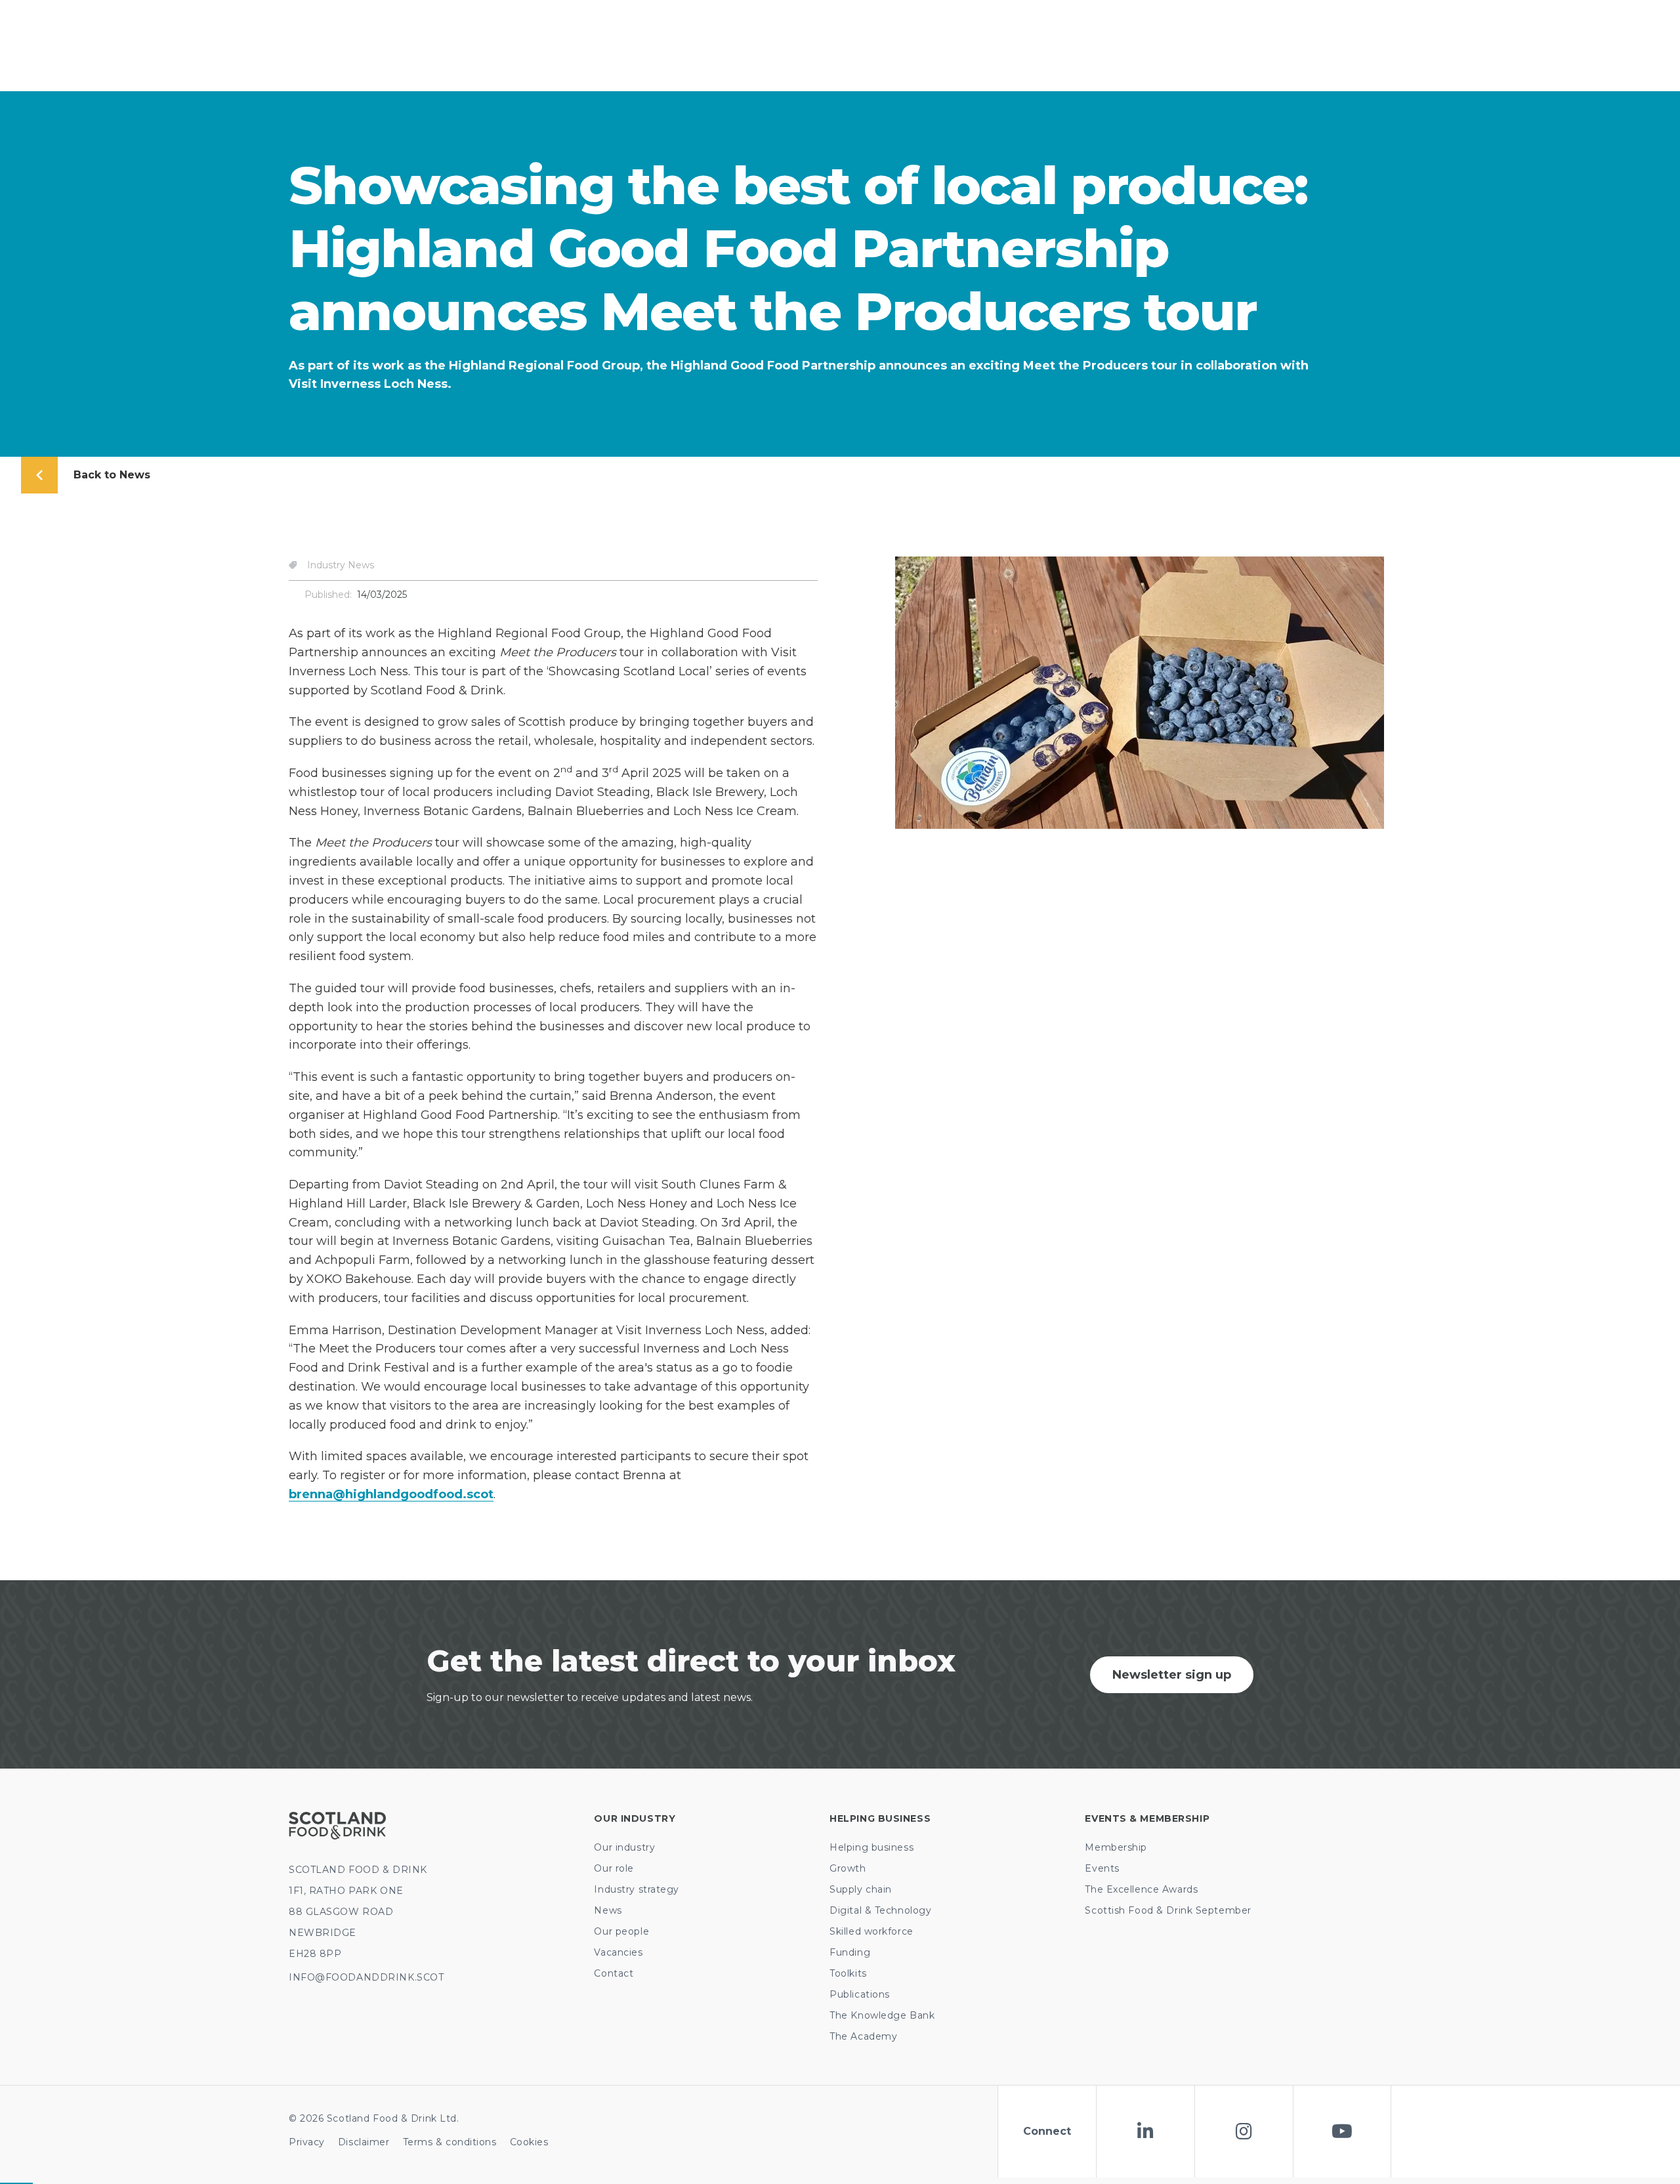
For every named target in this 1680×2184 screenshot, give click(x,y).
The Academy (863, 2036)
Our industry (624, 1847)
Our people (621, 1931)
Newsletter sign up (1172, 1675)
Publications (860, 1994)
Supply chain (861, 1889)
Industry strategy (637, 1889)
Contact (614, 1973)
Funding (850, 1952)
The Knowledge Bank (882, 2015)
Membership (1116, 1847)
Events (1102, 1868)
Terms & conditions (450, 2142)
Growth (848, 1868)
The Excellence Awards (1141, 1889)
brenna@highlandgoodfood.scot (391, 1494)
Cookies (529, 2142)
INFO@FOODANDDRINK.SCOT (366, 1977)
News (608, 1910)
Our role (614, 1868)
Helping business (871, 1847)
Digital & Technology (880, 1910)
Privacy (307, 2142)
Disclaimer (364, 2142)
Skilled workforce (871, 1931)
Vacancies (618, 1952)
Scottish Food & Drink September (1168, 1910)
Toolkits (848, 1973)
